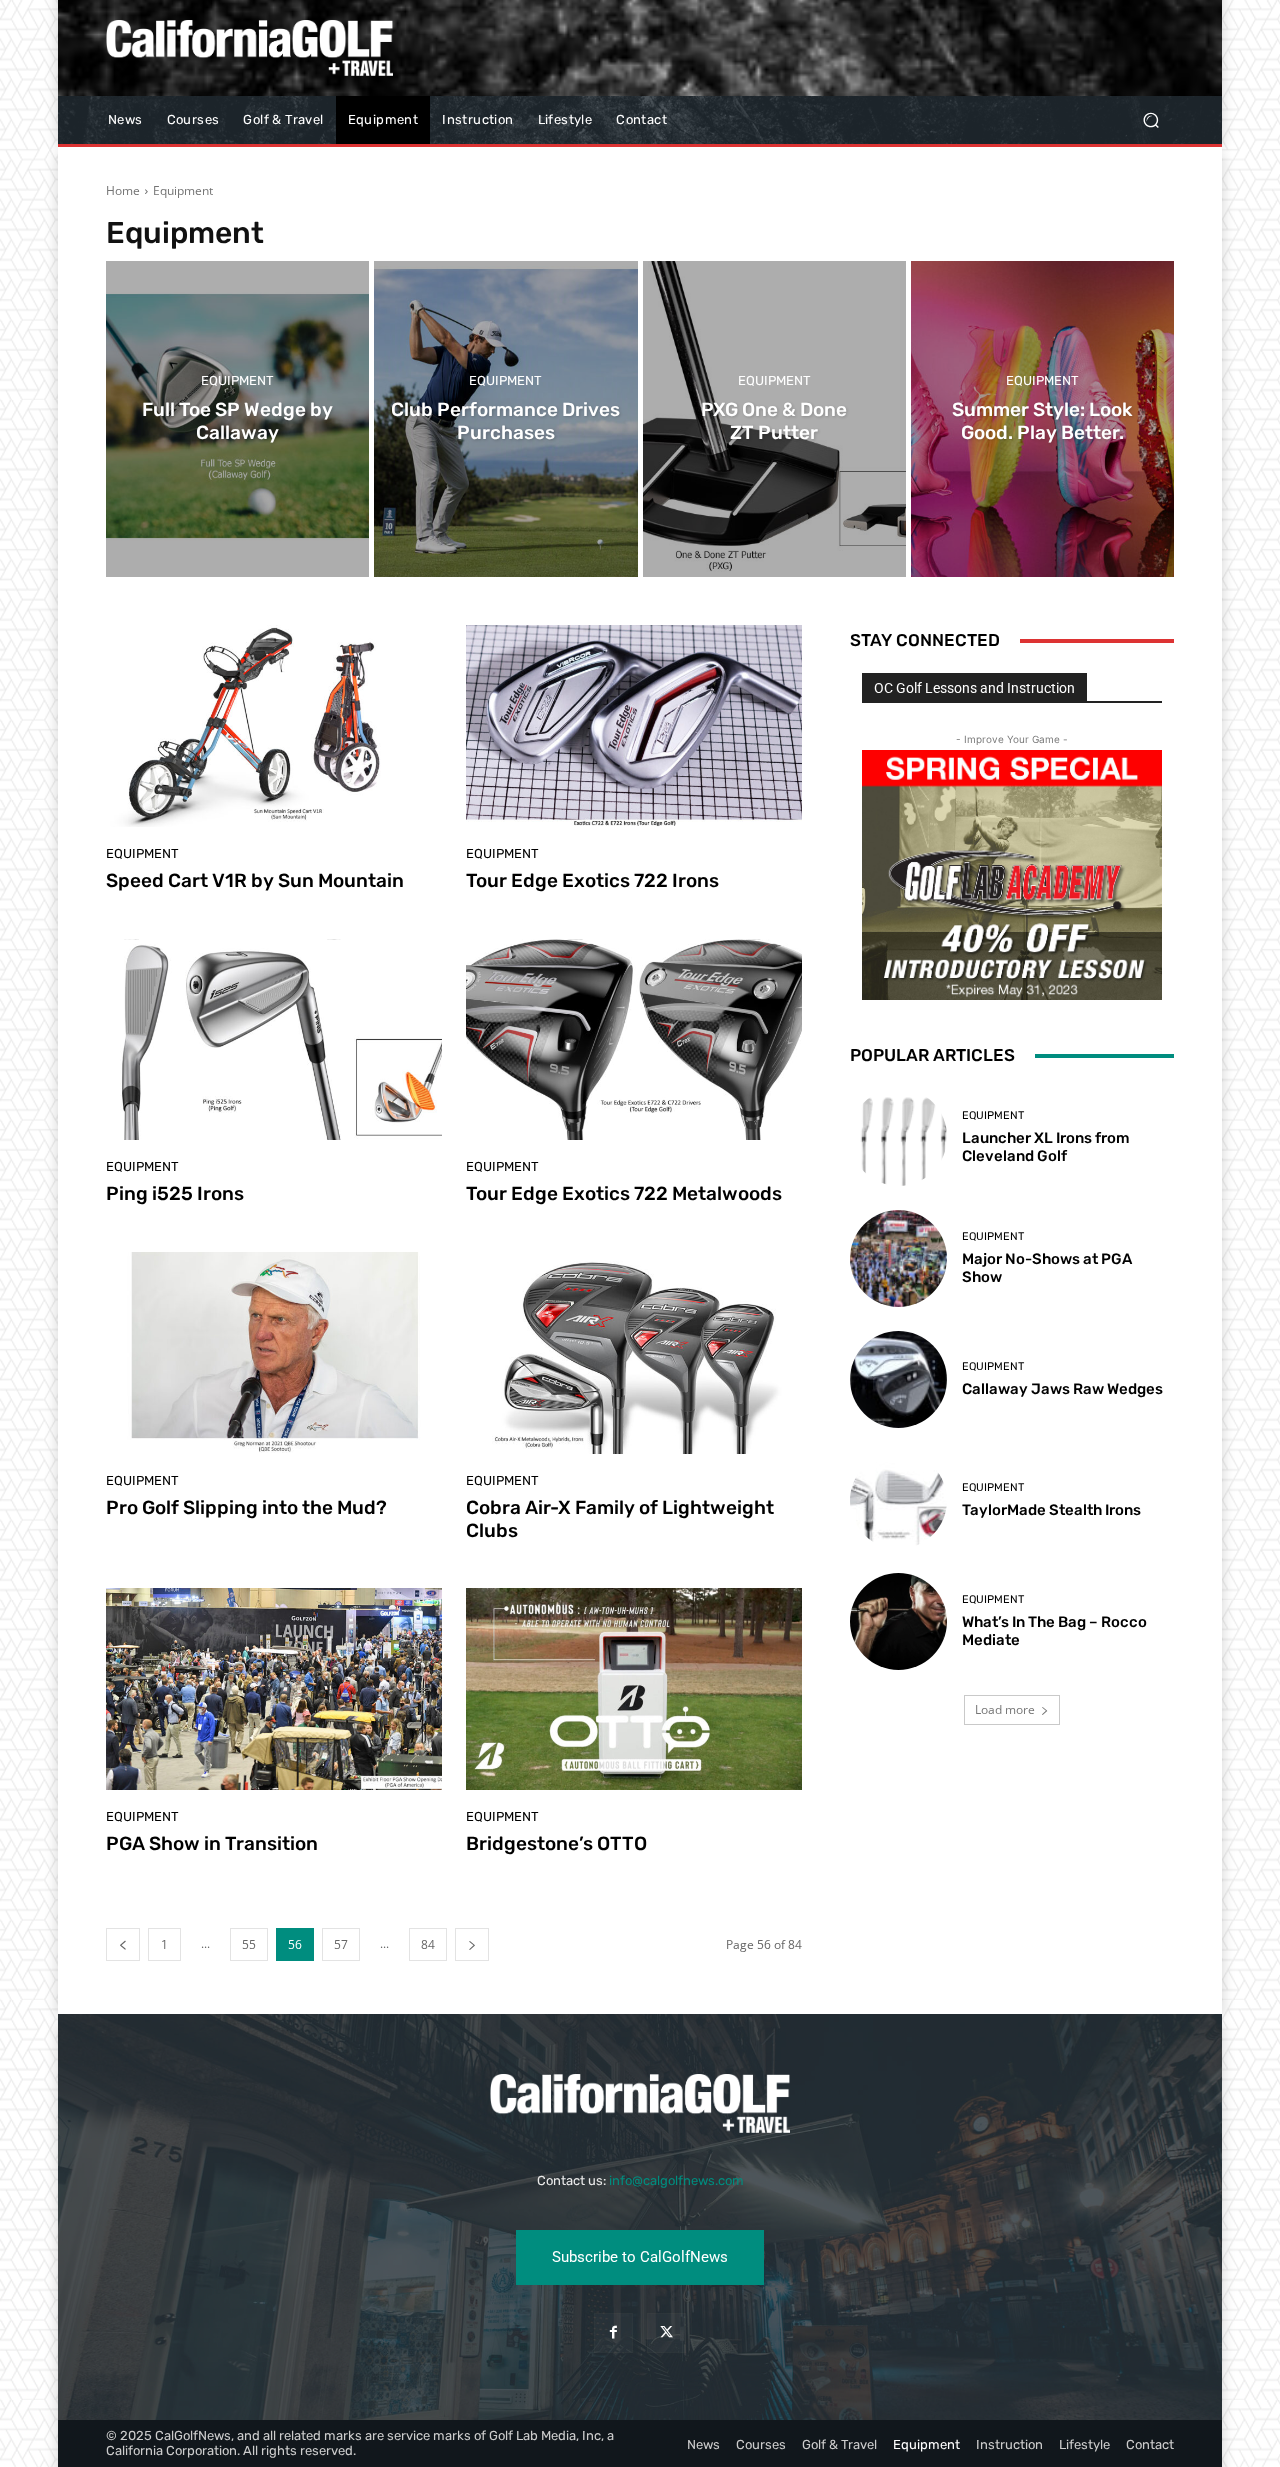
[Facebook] (613, 2332)
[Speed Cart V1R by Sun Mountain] (274, 726)
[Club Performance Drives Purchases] (505, 419)
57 (341, 1944)
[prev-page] (123, 1944)
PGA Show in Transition (212, 1843)
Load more (1005, 1709)
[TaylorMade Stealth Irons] (898, 1500)
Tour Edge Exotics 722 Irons (592, 880)
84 (428, 1944)
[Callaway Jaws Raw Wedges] (898, 1379)
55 (249, 1944)
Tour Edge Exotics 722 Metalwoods (624, 1193)
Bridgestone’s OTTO (556, 1843)
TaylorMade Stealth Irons (1051, 1510)
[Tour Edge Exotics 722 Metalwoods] (634, 1040)
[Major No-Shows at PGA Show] (898, 1258)
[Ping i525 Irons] (274, 1040)
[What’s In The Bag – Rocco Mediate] (898, 1621)
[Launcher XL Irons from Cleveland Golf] (898, 1136)
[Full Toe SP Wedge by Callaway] (237, 419)
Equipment (237, 380)
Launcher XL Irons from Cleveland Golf (1046, 1147)
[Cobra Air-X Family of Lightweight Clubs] (634, 1353)
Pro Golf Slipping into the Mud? (246, 1507)
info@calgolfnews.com (676, 2180)
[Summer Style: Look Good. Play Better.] (1042, 419)
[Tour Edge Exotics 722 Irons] (634, 726)
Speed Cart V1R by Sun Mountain (255, 880)
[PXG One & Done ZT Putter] (774, 419)
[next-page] (472, 1944)
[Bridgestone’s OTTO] (634, 1689)
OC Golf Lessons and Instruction (974, 688)
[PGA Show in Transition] (274, 1689)
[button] (1150, 120)
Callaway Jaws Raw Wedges (1062, 1389)
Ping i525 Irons (175, 1193)
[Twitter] (666, 2332)
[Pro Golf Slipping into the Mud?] (274, 1353)
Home (123, 190)
